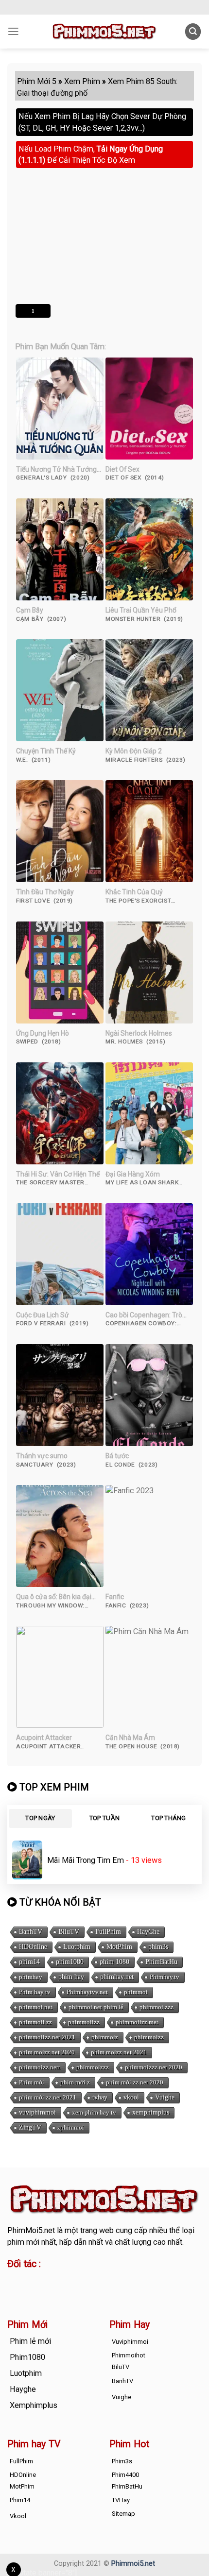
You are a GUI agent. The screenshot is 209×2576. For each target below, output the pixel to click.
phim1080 (70, 1962)
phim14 (29, 1962)
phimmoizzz (93, 2067)
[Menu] (13, 32)
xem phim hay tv (94, 2112)
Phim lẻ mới (30, 2341)
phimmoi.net (36, 2007)
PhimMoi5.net (31, 2230)
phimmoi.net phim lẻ (96, 2007)
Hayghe (23, 2389)
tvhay (100, 2097)
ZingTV (30, 2127)
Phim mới (32, 2082)
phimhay (31, 1977)
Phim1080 (27, 2357)
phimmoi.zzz (157, 2007)
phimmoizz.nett (40, 2067)
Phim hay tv (35, 1992)
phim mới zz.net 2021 (48, 2097)
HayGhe (148, 1932)
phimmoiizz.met (137, 2022)
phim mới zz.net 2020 (135, 2082)
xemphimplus (151, 2112)
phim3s (158, 1947)
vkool (131, 2097)
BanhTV (31, 1932)
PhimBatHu (161, 1962)
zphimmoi (71, 2127)
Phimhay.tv (165, 1977)
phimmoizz (149, 2037)
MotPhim (119, 1947)
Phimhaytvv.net (87, 1992)
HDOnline (33, 1947)
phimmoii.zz (35, 2022)
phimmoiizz (84, 2022)
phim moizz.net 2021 (119, 2052)
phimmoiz (105, 2037)
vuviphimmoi (37, 2112)
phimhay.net (117, 1977)
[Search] (193, 31)
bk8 (91, 2292)
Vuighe (165, 2097)
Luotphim (77, 1947)
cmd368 (86, 2280)
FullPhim (108, 1932)
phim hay (71, 1977)
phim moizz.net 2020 (47, 2052)
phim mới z (75, 2082)
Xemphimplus (34, 2405)
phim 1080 (114, 1962)
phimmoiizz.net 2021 (47, 2037)
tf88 (14, 2280)
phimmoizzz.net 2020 (154, 2067)
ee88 (16, 2292)
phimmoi (136, 1992)
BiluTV (69, 1932)
